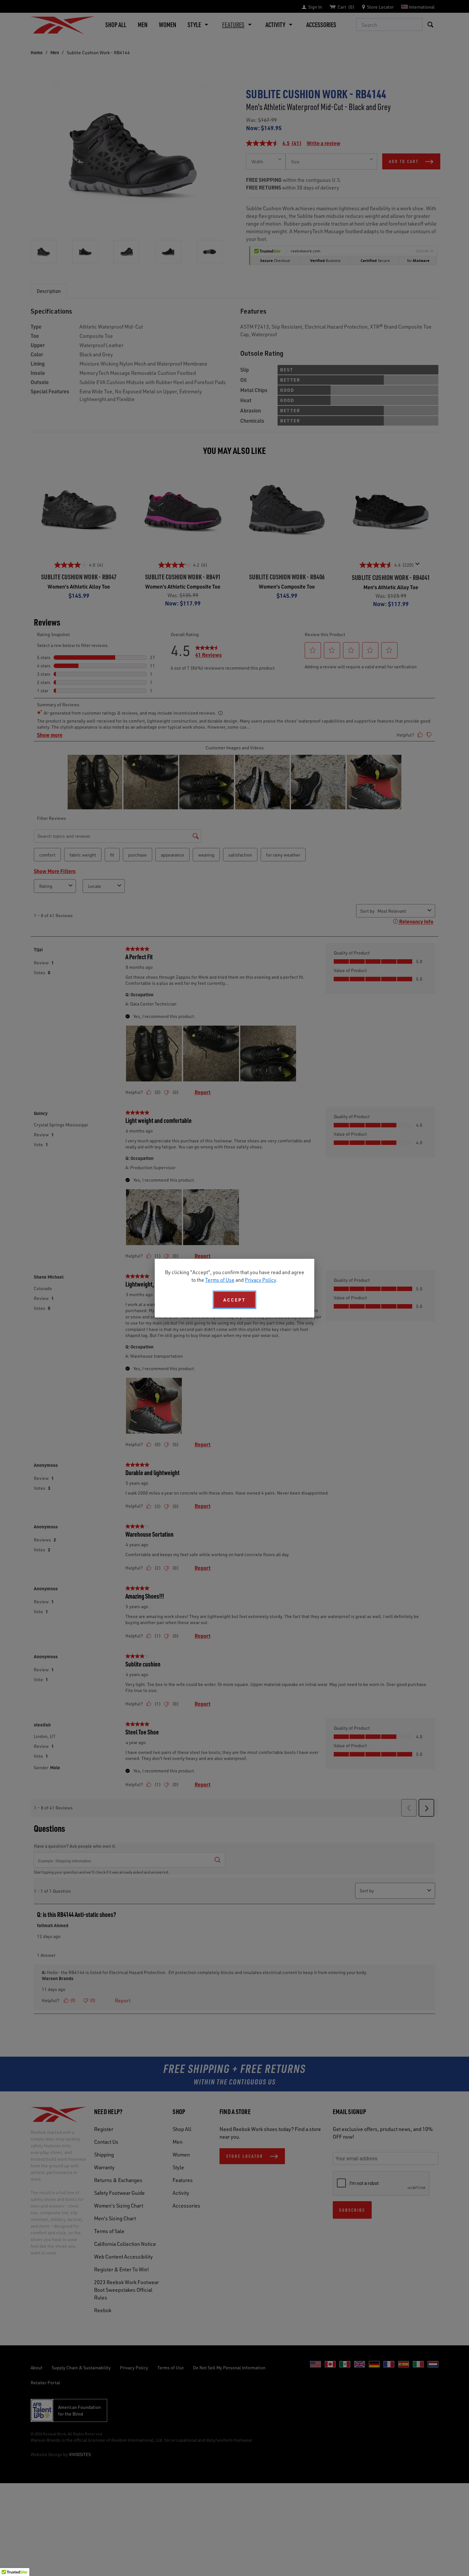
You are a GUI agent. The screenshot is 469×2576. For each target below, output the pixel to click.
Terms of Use (220, 1280)
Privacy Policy (260, 1280)
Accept (234, 1300)
